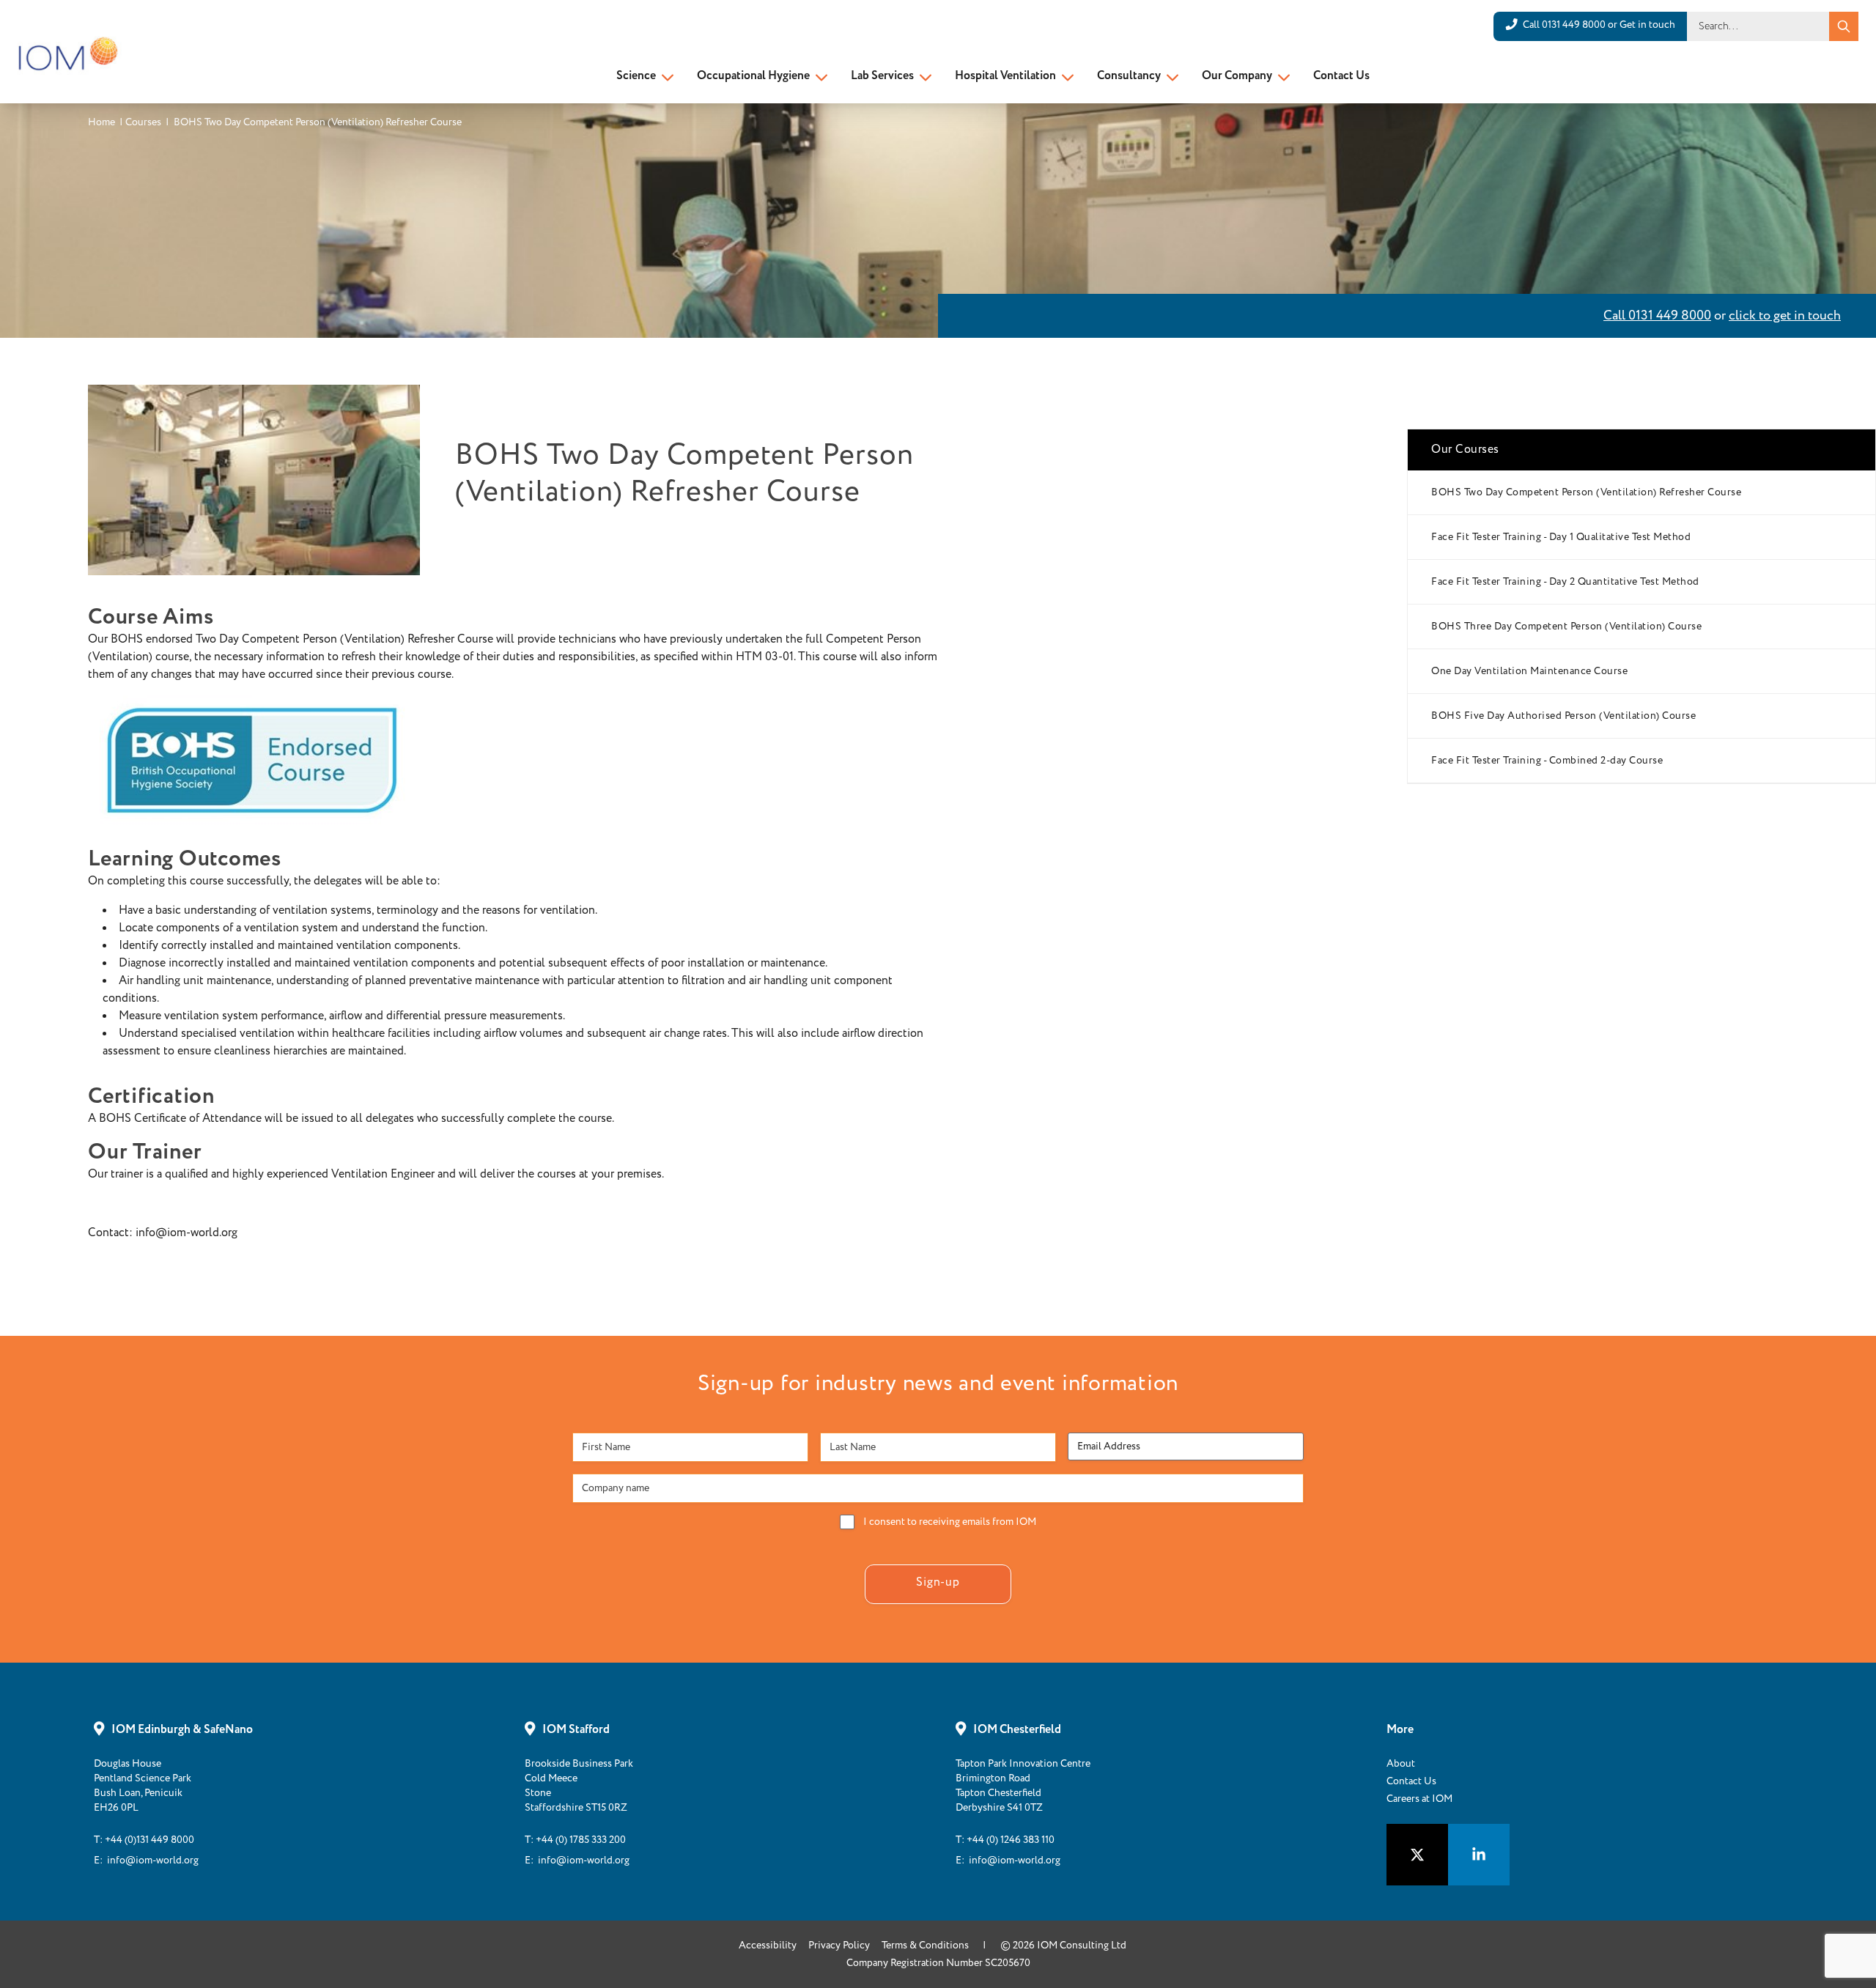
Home (101, 122)
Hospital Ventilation (1005, 76)
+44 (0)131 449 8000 (149, 1840)
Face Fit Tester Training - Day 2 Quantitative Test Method (1565, 582)
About (1401, 1764)
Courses (143, 122)
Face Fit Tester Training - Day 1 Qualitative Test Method (1561, 537)
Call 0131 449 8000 (1657, 316)
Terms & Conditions (925, 1945)
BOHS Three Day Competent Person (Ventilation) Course (1566, 627)
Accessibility (768, 1945)
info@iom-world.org (153, 1860)
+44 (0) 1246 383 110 (1011, 1840)
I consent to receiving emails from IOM (950, 1522)
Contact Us (1341, 76)
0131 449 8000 (1574, 25)
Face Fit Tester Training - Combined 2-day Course (1547, 761)
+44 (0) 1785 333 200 (581, 1840)
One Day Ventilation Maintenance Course (1529, 671)
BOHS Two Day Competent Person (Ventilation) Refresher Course (1586, 492)
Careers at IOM (1419, 1799)
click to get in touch (1785, 316)
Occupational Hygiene (753, 76)
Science (636, 76)
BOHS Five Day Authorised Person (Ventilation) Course (1563, 716)
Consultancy (1129, 76)
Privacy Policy (839, 1945)
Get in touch (1647, 25)
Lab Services (882, 76)
